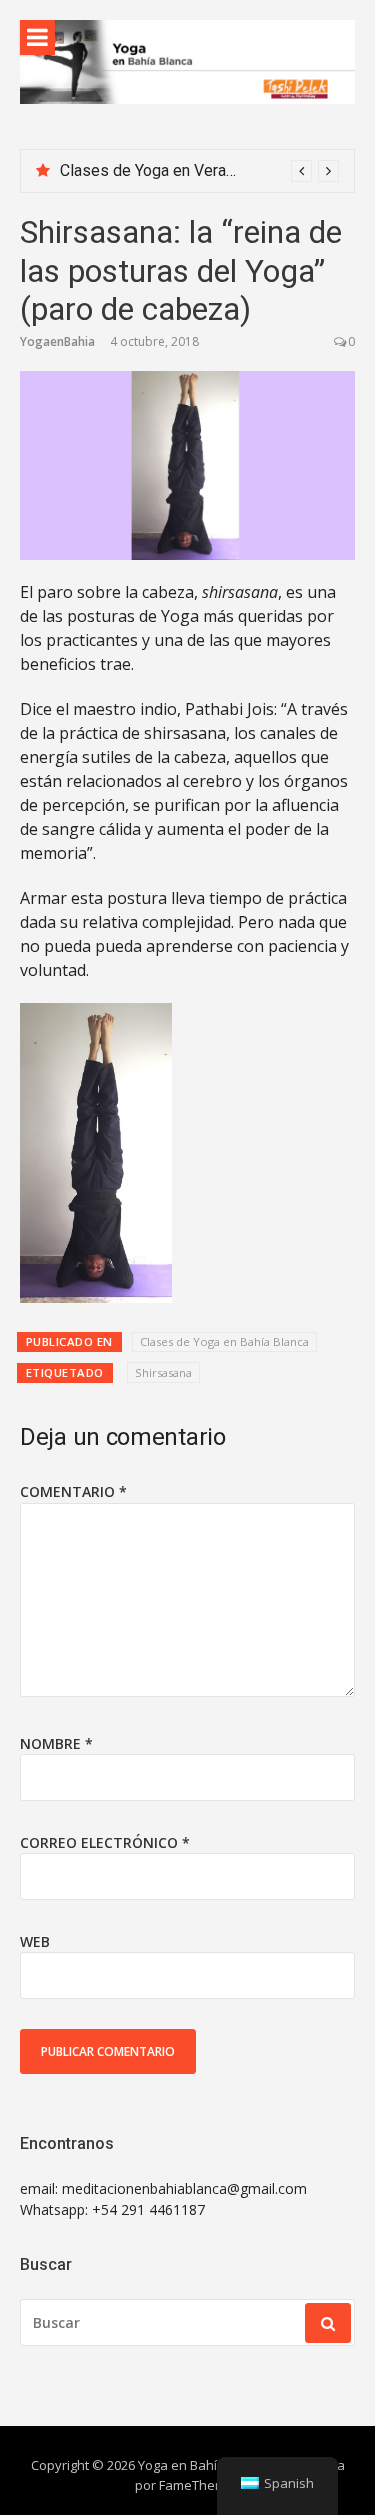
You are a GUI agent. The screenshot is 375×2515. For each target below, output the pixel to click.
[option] (199, 171)
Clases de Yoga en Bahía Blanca (224, 1341)
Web (35, 1941)
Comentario (73, 1491)
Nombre (56, 1743)
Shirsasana (163, 1372)
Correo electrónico (105, 1842)
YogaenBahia (57, 341)
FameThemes (200, 2485)
